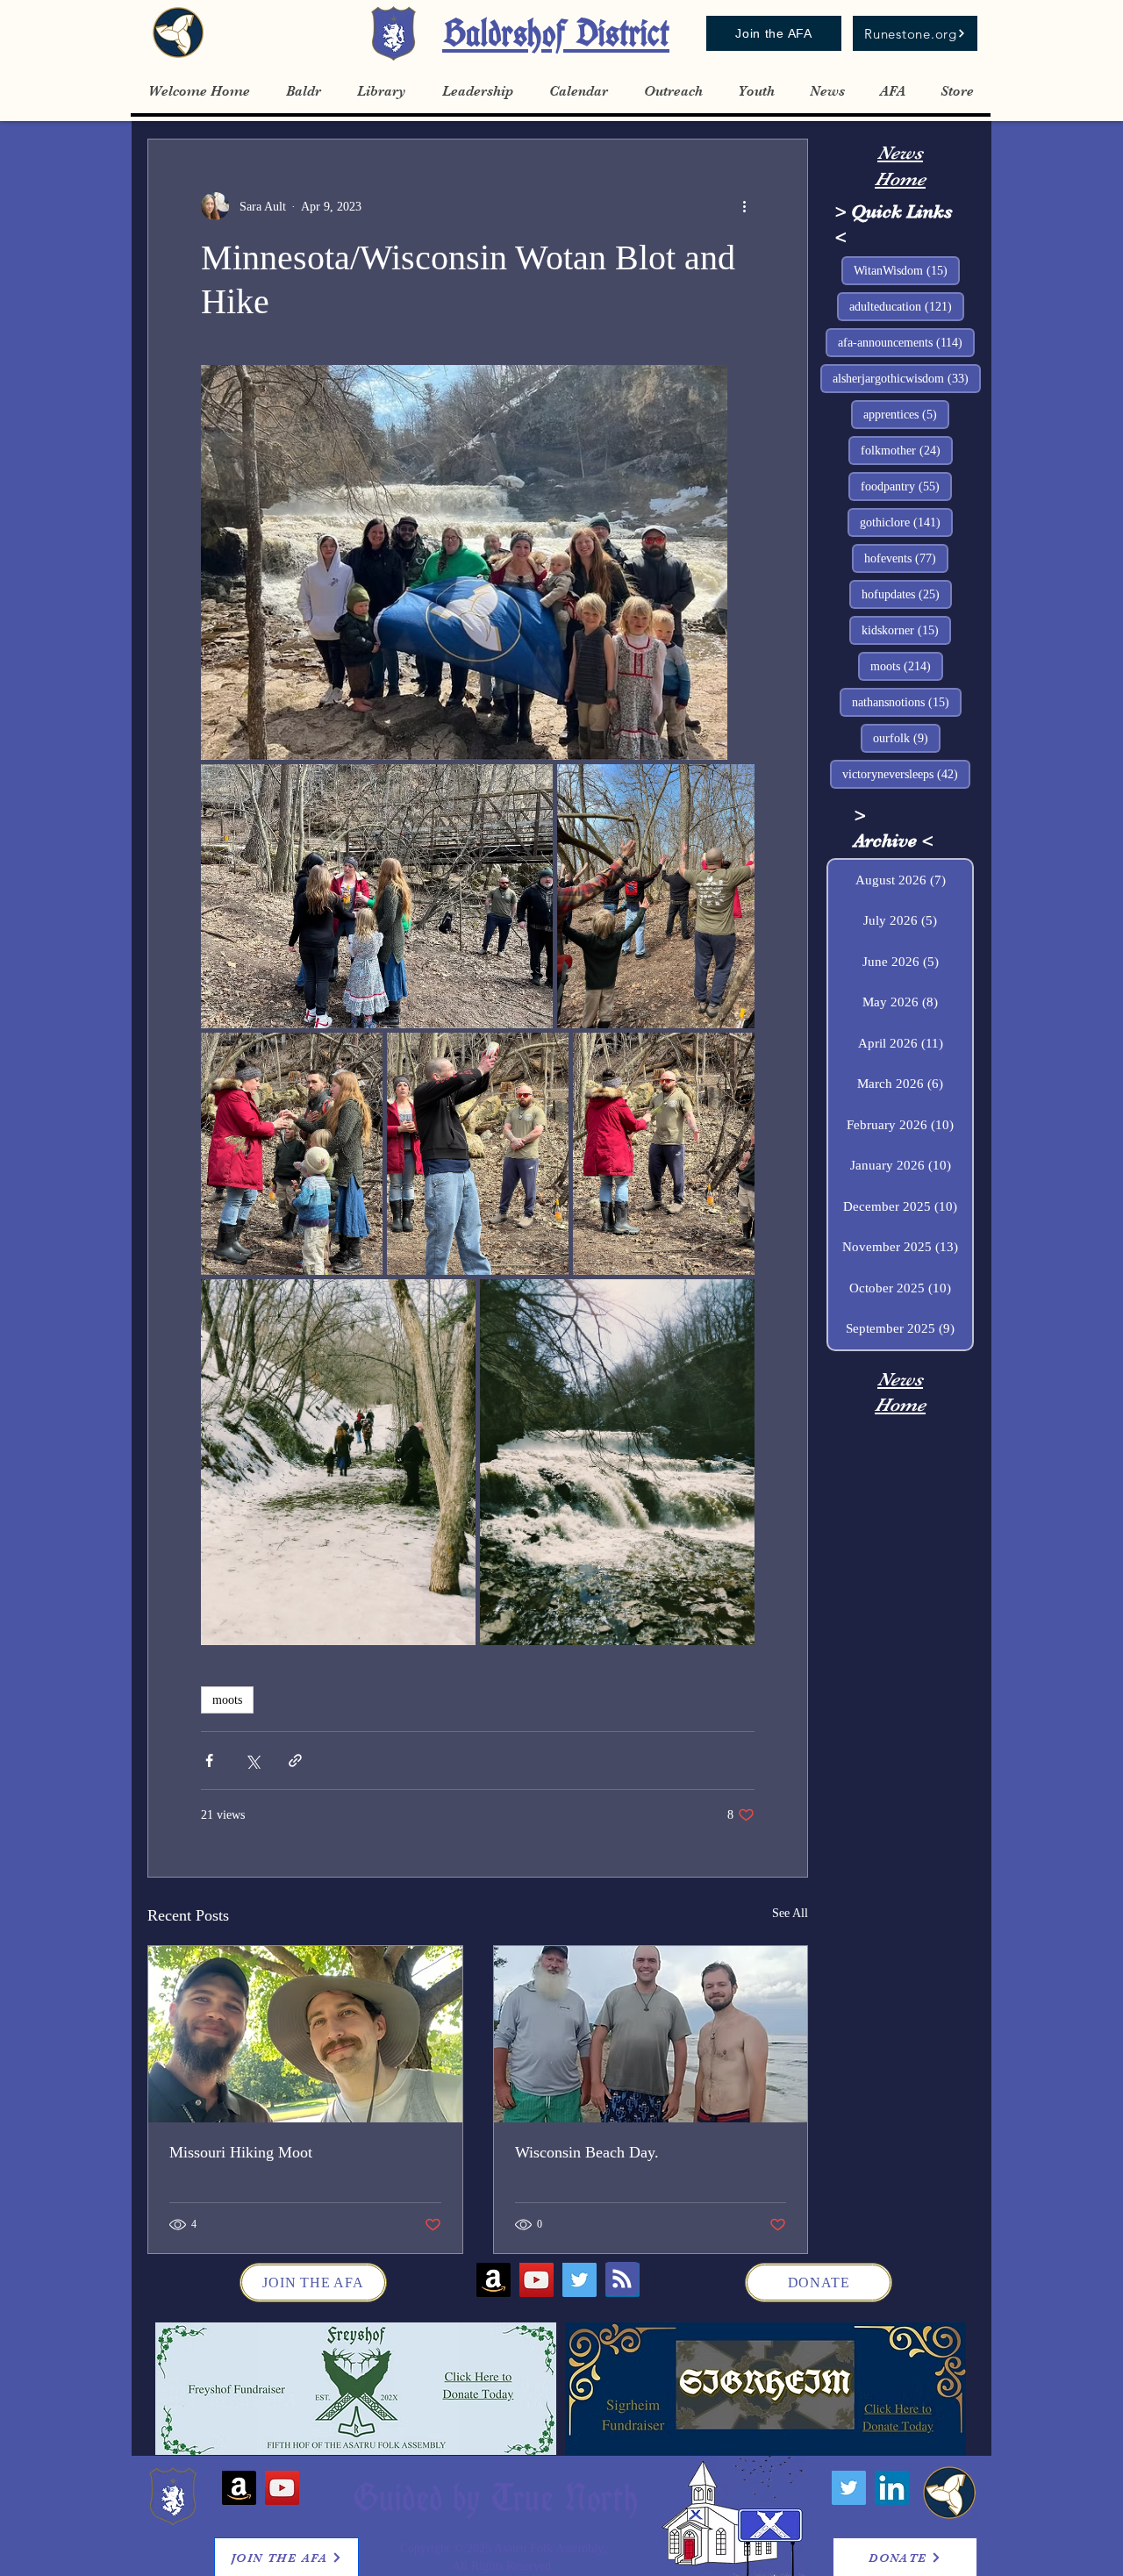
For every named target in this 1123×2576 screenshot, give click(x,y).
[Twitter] (579, 2280)
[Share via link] (295, 1760)
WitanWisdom (907, 270)
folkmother (907, 450)
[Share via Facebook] (209, 1760)
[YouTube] (536, 2280)
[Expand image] (464, 562)
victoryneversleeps (906, 774)
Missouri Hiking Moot (241, 2152)
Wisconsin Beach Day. (587, 2152)
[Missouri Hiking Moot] (305, 2034)
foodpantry (906, 486)
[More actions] (744, 206)
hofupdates (907, 594)
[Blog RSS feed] (622, 2279)
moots (227, 1700)
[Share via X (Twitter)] (252, 1760)
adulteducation (907, 306)
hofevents (906, 558)
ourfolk (907, 738)
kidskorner (906, 630)
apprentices (906, 414)
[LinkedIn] (892, 2488)
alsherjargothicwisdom (907, 378)
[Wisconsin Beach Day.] (651, 2034)
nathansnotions (907, 702)
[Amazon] (494, 2280)
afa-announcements (906, 342)
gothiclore (906, 522)
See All (790, 1913)
